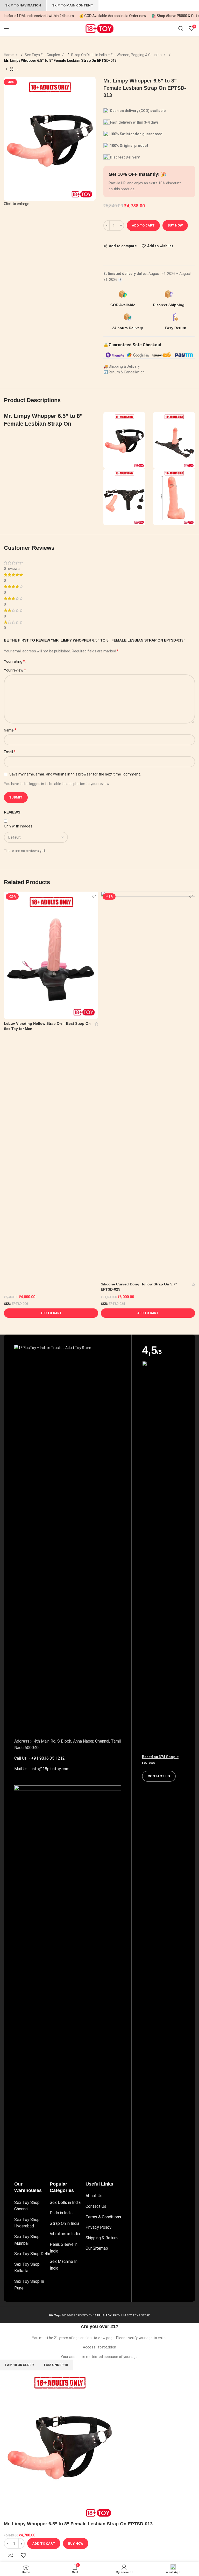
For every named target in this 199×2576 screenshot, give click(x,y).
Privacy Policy (98, 2227)
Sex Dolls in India (65, 2202)
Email (10, 752)
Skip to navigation (23, 5)
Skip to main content (73, 5)
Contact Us (96, 2206)
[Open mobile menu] (6, 28)
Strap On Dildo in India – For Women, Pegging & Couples (117, 55)
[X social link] (111, 256)
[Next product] (17, 69)
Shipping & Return (102, 2238)
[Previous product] (6, 69)
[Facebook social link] (106, 256)
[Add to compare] (10, 2555)
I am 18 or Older (19, 2365)
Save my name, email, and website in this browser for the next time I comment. (75, 774)
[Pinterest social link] (116, 256)
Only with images (18, 826)
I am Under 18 (56, 2365)
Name (10, 730)
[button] (51, 1313)
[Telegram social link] (127, 256)
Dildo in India (61, 2213)
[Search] (181, 28)
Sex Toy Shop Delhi (32, 2254)
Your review (15, 670)
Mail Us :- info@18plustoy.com (42, 1769)
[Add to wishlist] (94, 896)
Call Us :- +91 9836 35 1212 (40, 1758)
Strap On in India (65, 2223)
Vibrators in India (65, 2234)
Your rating (14, 661)
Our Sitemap (97, 2248)
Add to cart (143, 225)
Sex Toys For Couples (43, 55)
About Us (94, 2196)
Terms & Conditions (103, 2217)
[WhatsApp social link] (122, 256)
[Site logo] (99, 28)
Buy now (175, 225)
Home (9, 55)
